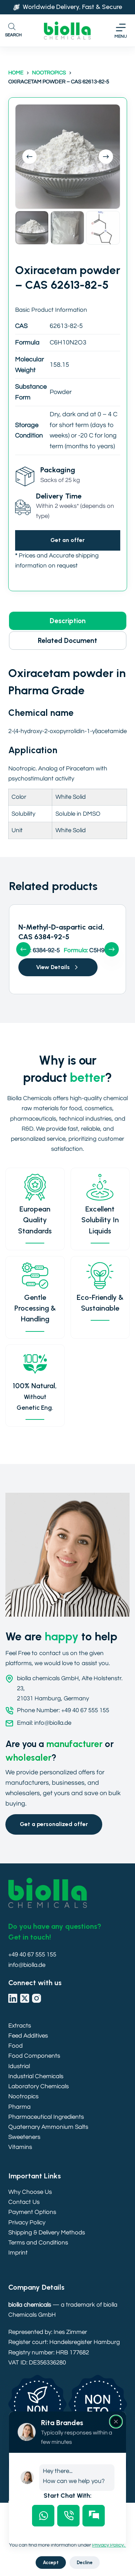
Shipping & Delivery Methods (47, 2233)
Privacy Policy (27, 2223)
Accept (51, 2563)
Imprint (18, 2253)
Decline (85, 2563)
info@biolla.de (27, 1965)
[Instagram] (37, 1998)
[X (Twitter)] (25, 1998)
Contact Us (24, 2202)
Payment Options (32, 2212)
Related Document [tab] (67, 641)
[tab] (43, 2516)
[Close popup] (116, 2422)
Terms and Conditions (38, 2243)
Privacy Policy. (109, 2545)
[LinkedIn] (13, 1998)
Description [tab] (68, 621)
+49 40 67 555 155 (32, 1955)
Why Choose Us (30, 2192)
